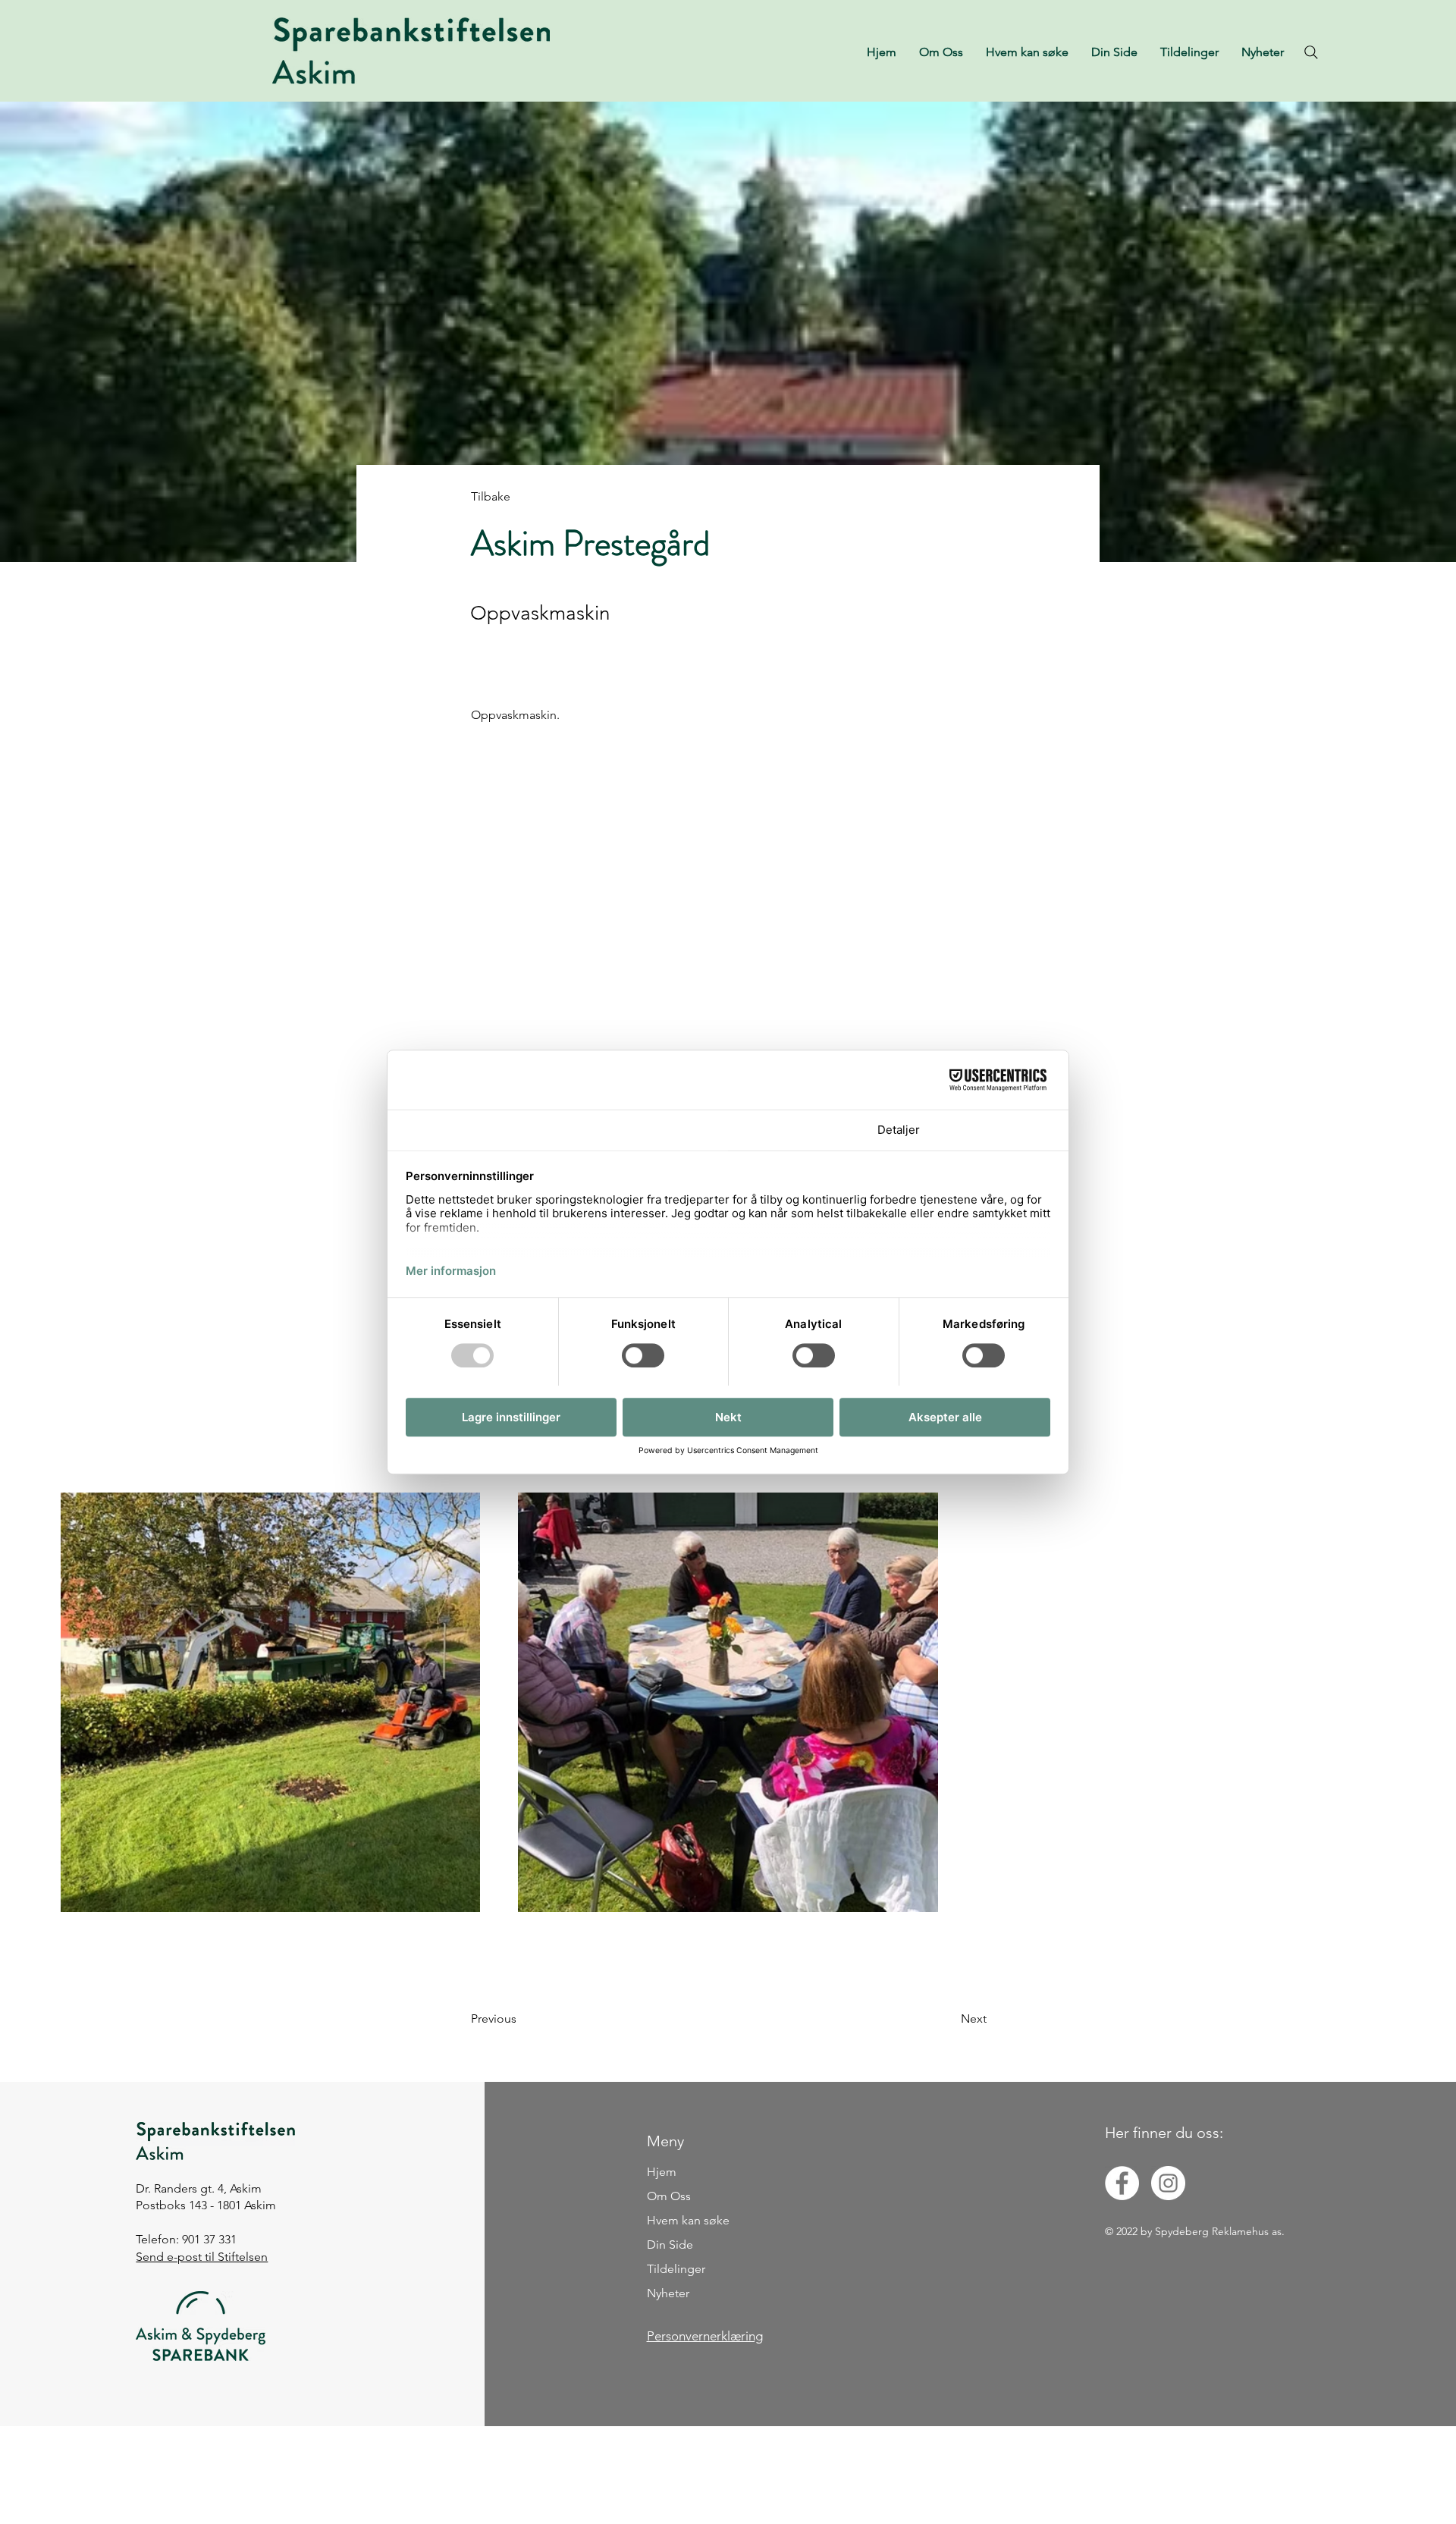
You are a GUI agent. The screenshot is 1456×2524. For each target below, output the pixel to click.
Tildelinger (676, 2269)
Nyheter (668, 2293)
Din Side (670, 2245)
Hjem (662, 2172)
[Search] (1311, 52)
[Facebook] (1122, 2183)
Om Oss (669, 2196)
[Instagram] (1168, 2183)
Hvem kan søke (688, 2220)
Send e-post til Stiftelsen (202, 2257)
